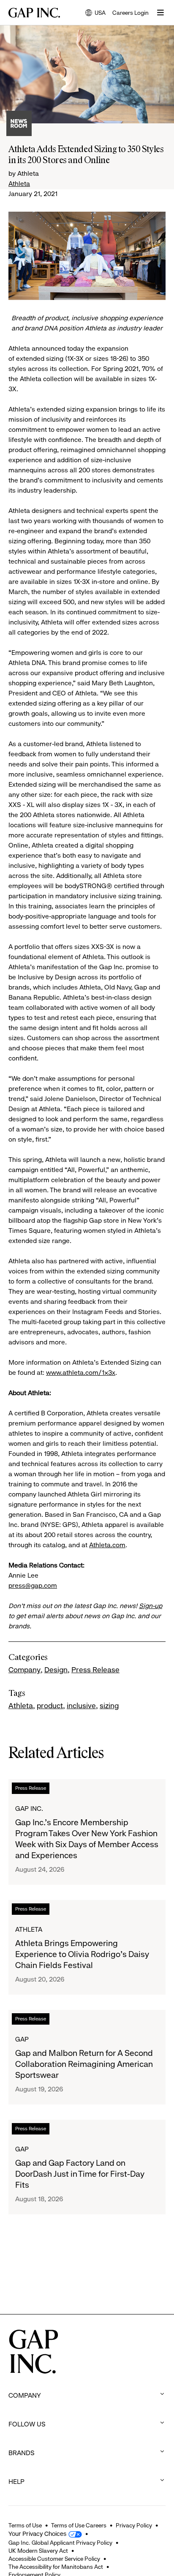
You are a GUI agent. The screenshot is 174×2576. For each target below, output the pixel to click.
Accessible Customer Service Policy (54, 2559)
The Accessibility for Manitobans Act (56, 2567)
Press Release (95, 1670)
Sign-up (151, 1606)
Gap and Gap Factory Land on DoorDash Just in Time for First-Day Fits (80, 2174)
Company (24, 1670)
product (50, 1706)
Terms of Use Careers (79, 2525)
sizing (109, 1706)
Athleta (19, 184)
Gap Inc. (29, 1809)
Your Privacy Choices (37, 2534)
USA (95, 13)
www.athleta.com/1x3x (81, 1373)
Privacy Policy (134, 2525)
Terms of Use (25, 2525)
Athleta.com (107, 1545)
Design (56, 1670)
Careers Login (130, 13)
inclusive (81, 1706)
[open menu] (160, 13)
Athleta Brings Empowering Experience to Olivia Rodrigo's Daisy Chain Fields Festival (82, 1954)
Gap (22, 2039)
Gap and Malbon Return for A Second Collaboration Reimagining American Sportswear (84, 2064)
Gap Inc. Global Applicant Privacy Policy (60, 2543)
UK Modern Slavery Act (38, 2551)
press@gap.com (33, 1585)
